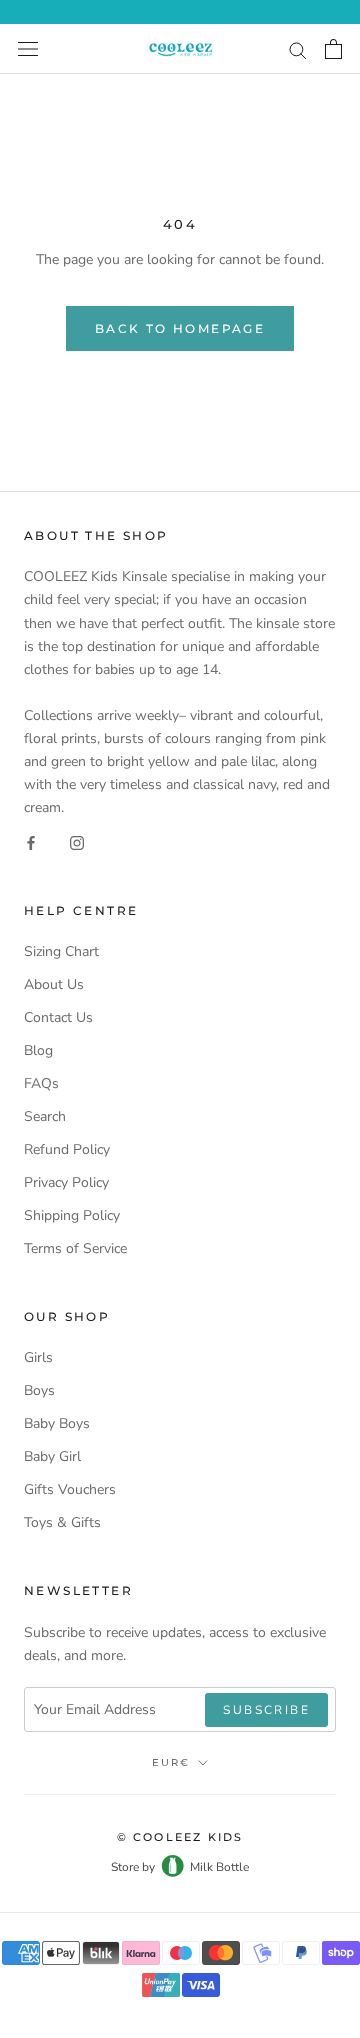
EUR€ (171, 1762)
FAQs (41, 1083)
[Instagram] (77, 841)
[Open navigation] (28, 49)
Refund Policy (67, 1149)
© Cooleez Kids (180, 1837)
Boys (39, 1390)
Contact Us (58, 1017)
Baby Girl (52, 1456)
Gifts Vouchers (70, 1489)
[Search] (298, 49)
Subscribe (266, 1710)
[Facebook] (31, 841)
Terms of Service (75, 1248)
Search (45, 1116)
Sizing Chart (61, 951)
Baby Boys (57, 1423)
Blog (38, 1050)
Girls (38, 1357)
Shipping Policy (72, 1215)
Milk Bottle (219, 1867)
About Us (54, 984)
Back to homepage (180, 328)
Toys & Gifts (62, 1522)
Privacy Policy (66, 1182)
